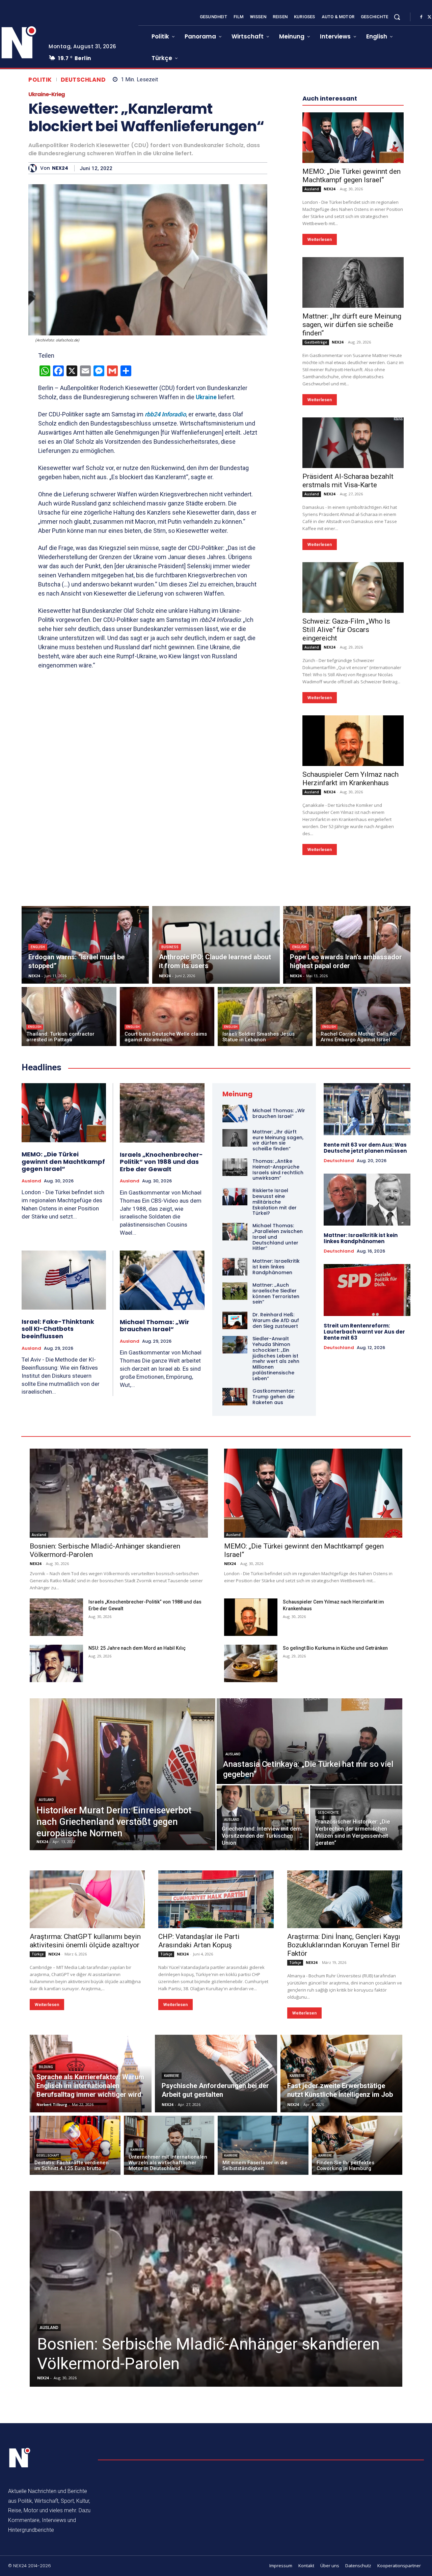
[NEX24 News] (20, 2458)
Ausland (312, 189)
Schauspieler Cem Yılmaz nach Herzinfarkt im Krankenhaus (350, 779)
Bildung (46, 2067)
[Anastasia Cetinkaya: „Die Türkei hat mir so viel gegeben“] (309, 1741)
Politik (40, 80)
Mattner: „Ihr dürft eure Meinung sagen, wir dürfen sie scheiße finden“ (352, 325)
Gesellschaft (48, 2156)
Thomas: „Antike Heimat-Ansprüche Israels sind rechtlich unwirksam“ (278, 1170)
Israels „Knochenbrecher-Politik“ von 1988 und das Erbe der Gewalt (161, 1162)
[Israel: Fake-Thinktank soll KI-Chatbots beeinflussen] (64, 1280)
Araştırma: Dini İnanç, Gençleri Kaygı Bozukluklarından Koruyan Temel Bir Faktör (344, 1945)
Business (170, 947)
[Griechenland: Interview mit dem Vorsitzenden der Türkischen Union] (263, 1818)
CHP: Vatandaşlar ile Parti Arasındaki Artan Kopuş (199, 1941)
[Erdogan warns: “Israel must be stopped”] (85, 945)
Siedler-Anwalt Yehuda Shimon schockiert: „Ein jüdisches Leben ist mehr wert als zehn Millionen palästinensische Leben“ (276, 1359)
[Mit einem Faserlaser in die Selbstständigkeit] (263, 2145)
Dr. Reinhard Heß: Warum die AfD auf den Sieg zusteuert (276, 1320)
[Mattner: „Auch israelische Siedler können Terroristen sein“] (235, 1291)
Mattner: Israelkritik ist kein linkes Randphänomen (276, 1267)
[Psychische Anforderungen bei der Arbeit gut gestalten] (216, 2074)
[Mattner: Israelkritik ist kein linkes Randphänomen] (235, 1267)
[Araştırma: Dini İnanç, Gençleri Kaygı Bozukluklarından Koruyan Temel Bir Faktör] (345, 1899)
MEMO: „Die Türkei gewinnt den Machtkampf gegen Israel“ (352, 176)
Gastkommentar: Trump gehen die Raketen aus (274, 1397)
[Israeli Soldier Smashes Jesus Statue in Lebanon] (265, 1017)
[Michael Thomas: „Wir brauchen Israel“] (162, 1280)
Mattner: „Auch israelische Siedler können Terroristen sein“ (276, 1293)
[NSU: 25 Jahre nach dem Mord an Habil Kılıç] (56, 1663)
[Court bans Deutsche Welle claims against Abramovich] (167, 1017)
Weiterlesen (320, 239)
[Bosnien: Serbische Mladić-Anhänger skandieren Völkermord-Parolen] (119, 1493)
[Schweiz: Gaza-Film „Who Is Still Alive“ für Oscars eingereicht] (353, 587)
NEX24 (60, 168)
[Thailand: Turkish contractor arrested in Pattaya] (69, 1017)
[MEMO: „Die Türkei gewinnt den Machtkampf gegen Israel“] (353, 138)
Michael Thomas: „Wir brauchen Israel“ (155, 1326)
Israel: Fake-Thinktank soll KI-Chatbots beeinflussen (58, 1329)
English (38, 947)
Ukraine (206, 397)
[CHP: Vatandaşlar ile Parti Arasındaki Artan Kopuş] (216, 1899)
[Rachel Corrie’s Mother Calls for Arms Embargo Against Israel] (363, 1017)
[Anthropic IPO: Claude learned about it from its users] (216, 945)
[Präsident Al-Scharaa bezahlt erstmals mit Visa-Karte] (353, 443)
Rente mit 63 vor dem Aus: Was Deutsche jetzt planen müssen (365, 1148)
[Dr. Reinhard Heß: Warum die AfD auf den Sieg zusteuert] (235, 1320)
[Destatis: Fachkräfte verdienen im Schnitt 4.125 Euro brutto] (75, 2145)
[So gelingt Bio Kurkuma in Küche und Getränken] (251, 1663)
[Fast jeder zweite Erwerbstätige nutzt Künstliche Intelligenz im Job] (341, 2074)
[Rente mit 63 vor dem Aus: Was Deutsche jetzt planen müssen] (367, 1109)
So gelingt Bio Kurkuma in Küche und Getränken (335, 1648)
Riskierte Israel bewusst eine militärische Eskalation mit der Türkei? (275, 1202)
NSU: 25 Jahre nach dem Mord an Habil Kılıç (137, 1648)
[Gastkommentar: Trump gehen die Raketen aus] (235, 1397)
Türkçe (38, 1954)
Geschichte (328, 1813)
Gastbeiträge (316, 342)
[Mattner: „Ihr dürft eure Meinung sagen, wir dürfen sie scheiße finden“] (353, 282)
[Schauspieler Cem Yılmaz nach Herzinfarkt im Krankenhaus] (353, 741)
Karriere (172, 2076)
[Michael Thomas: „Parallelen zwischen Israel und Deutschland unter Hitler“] (235, 1232)
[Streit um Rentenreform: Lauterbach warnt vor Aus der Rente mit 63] (367, 1290)
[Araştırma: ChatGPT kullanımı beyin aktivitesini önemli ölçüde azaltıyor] (87, 1899)
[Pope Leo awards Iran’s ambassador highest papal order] (347, 945)
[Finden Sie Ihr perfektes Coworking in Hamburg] (357, 2145)
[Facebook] (421, 17)
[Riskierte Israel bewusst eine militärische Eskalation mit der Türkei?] (235, 1197)
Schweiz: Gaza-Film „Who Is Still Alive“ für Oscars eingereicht (346, 630)
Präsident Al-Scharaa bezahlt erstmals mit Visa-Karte (348, 481)
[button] (397, 17)
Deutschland (83, 80)
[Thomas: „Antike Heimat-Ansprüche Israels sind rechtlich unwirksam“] (235, 1167)
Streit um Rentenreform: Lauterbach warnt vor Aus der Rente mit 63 (364, 1332)
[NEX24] (34, 168)
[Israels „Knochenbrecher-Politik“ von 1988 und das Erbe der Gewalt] (162, 1113)
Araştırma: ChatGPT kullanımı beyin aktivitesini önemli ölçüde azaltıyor (85, 1941)
